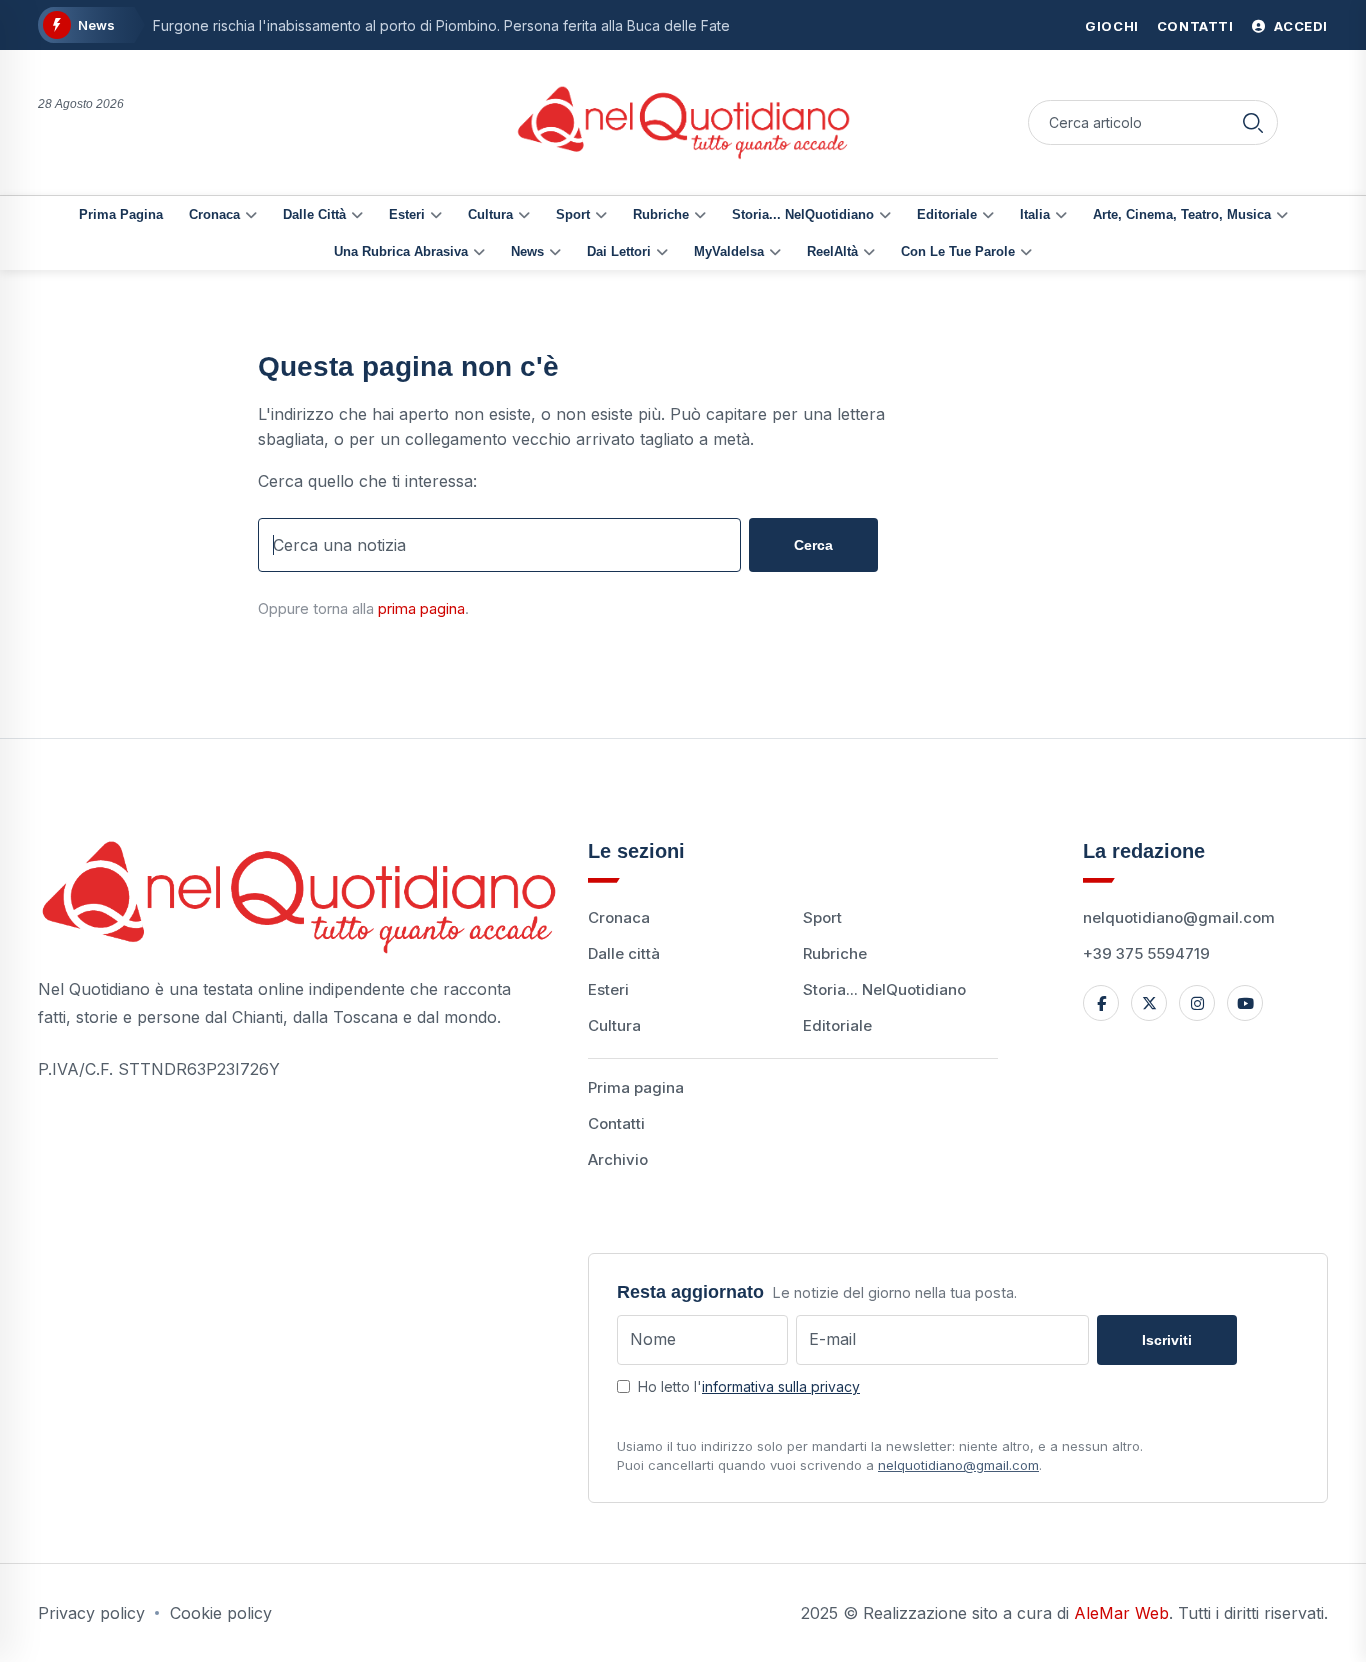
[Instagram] (1197, 1003)
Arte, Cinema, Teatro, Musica (1182, 214)
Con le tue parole (958, 251)
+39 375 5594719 (1146, 953)
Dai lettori (619, 251)
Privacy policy (91, 1613)
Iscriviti (1167, 1340)
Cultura (490, 214)
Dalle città (314, 214)
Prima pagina (121, 214)
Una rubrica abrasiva (401, 251)
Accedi (1299, 26)
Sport (573, 214)
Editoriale (947, 214)
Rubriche (661, 214)
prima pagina (421, 608)
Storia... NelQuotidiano (803, 214)
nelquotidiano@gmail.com (1179, 917)
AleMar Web (1121, 1613)
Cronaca (214, 214)
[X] (1149, 1003)
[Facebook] (1101, 1003)
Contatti (1195, 26)
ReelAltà (832, 251)
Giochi (1112, 26)
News (527, 251)
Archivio (618, 1159)
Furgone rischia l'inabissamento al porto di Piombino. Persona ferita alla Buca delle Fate (441, 25)
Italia (1035, 214)
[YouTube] (1245, 1003)
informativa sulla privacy (781, 1386)
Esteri (407, 214)
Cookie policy (221, 1613)
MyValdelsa (729, 251)
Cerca (813, 545)
